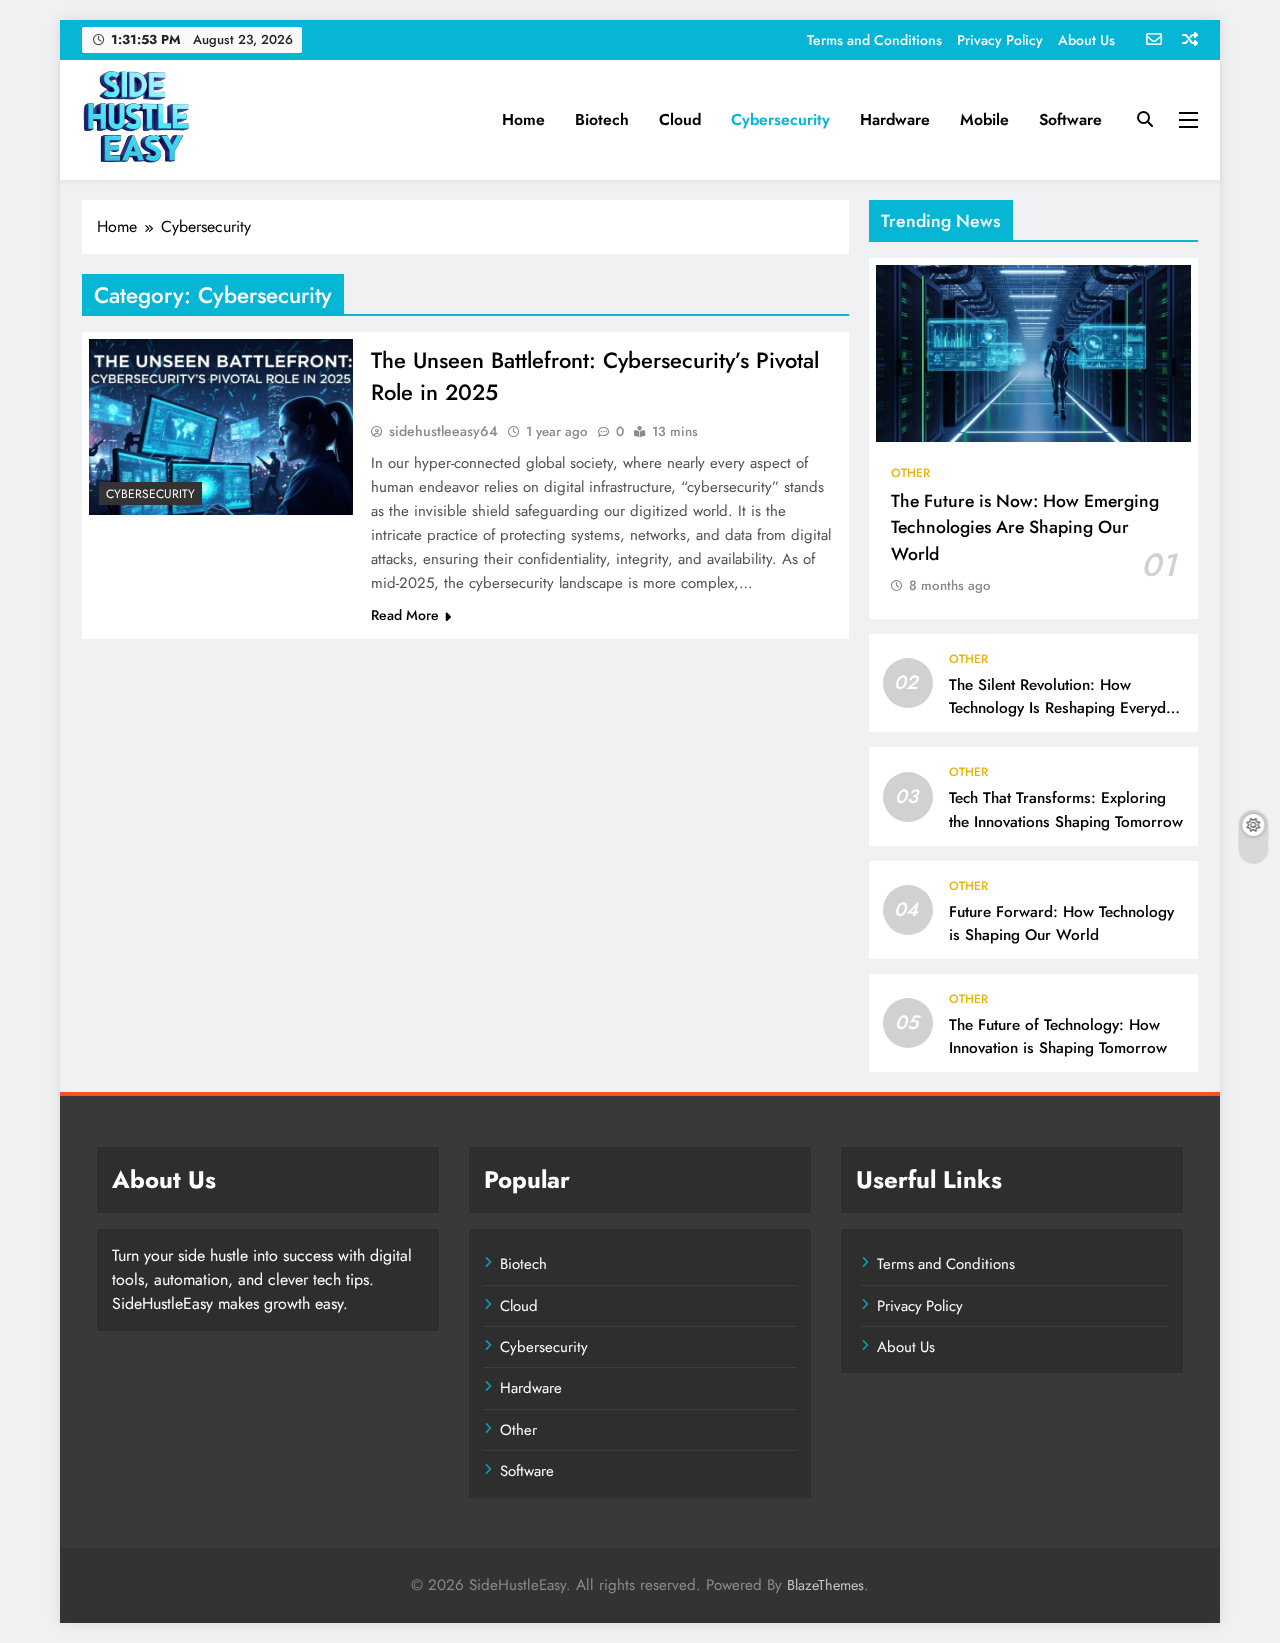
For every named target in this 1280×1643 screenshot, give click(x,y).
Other (910, 473)
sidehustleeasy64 (443, 431)
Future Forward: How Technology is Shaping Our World (1061, 923)
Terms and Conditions (874, 40)
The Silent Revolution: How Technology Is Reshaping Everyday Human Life (1065, 708)
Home (523, 119)
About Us (1086, 40)
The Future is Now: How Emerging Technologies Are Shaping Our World (1025, 527)
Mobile (984, 119)
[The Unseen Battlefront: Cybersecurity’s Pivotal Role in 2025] (221, 427)
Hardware (895, 119)
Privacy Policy (1000, 40)
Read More (405, 615)
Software (1070, 119)
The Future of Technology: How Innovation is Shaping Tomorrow (1058, 1036)
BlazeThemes (825, 1585)
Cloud (680, 119)
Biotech (602, 119)
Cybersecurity (780, 119)
